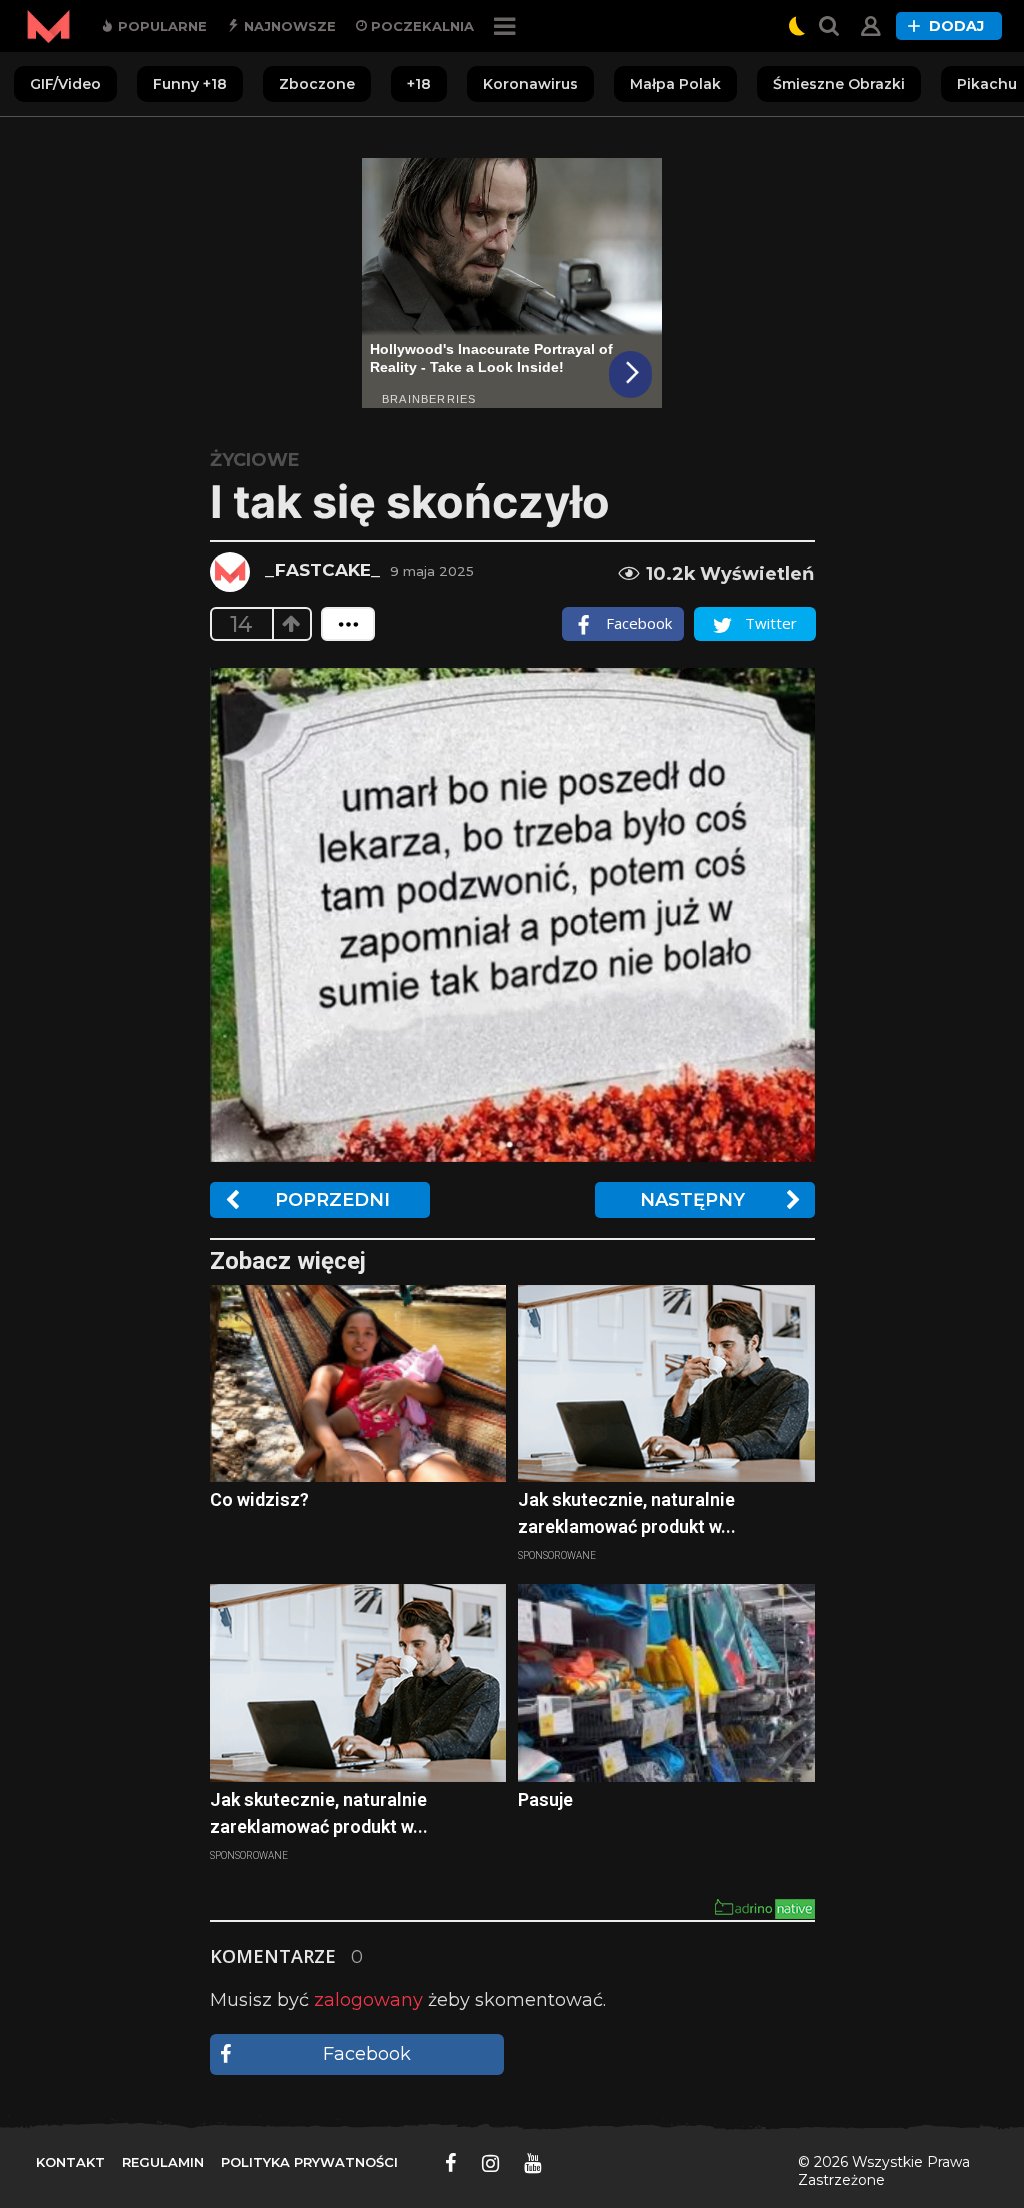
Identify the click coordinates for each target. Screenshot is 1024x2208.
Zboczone (317, 84)
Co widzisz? (259, 1499)
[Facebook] (451, 2163)
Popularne (160, 26)
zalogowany (368, 2000)
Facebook (367, 2054)
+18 (419, 84)
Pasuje (545, 1799)
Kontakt (70, 2162)
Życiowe (255, 460)
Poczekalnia (420, 26)
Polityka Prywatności (309, 2162)
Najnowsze (288, 26)
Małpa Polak (675, 84)
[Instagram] (490, 2163)
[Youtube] (532, 2163)
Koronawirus (530, 84)
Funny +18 (190, 84)
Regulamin (163, 2162)
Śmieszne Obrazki (839, 84)
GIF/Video (65, 84)
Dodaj (956, 26)
